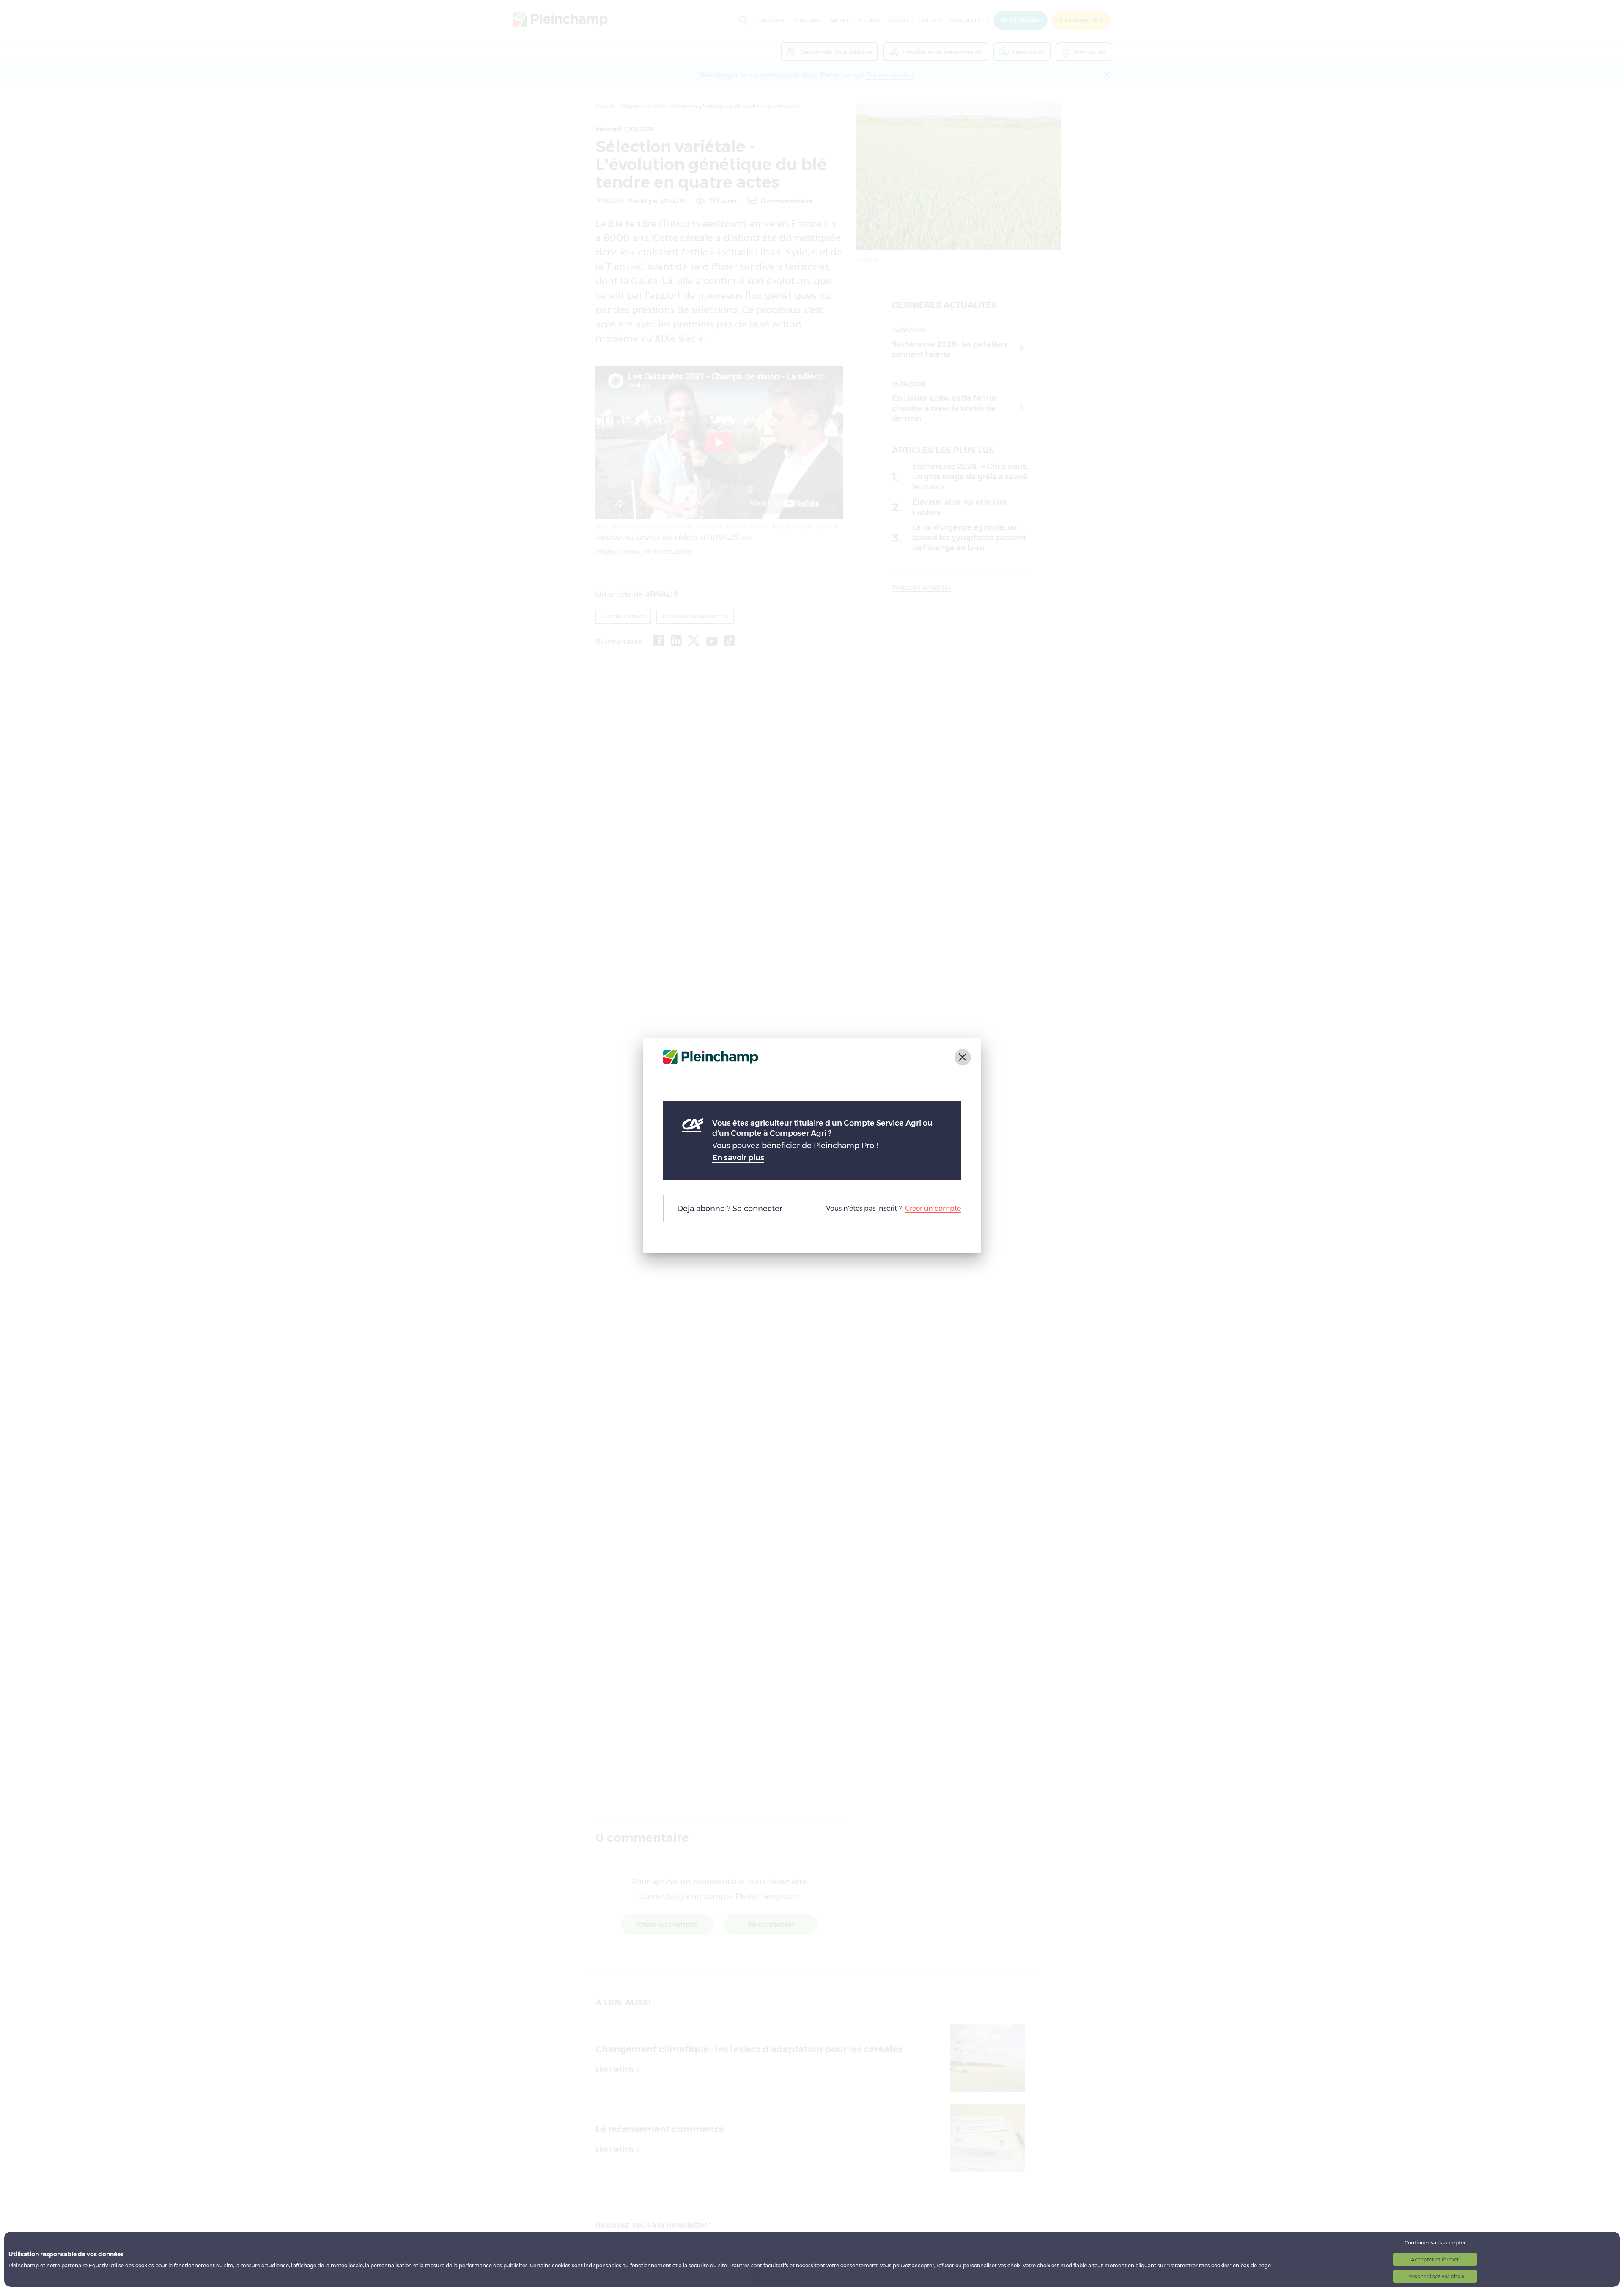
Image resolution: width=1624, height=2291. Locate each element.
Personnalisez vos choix (1435, 2276)
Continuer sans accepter (1435, 2243)
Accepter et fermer (1435, 2259)
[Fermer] (963, 1057)
